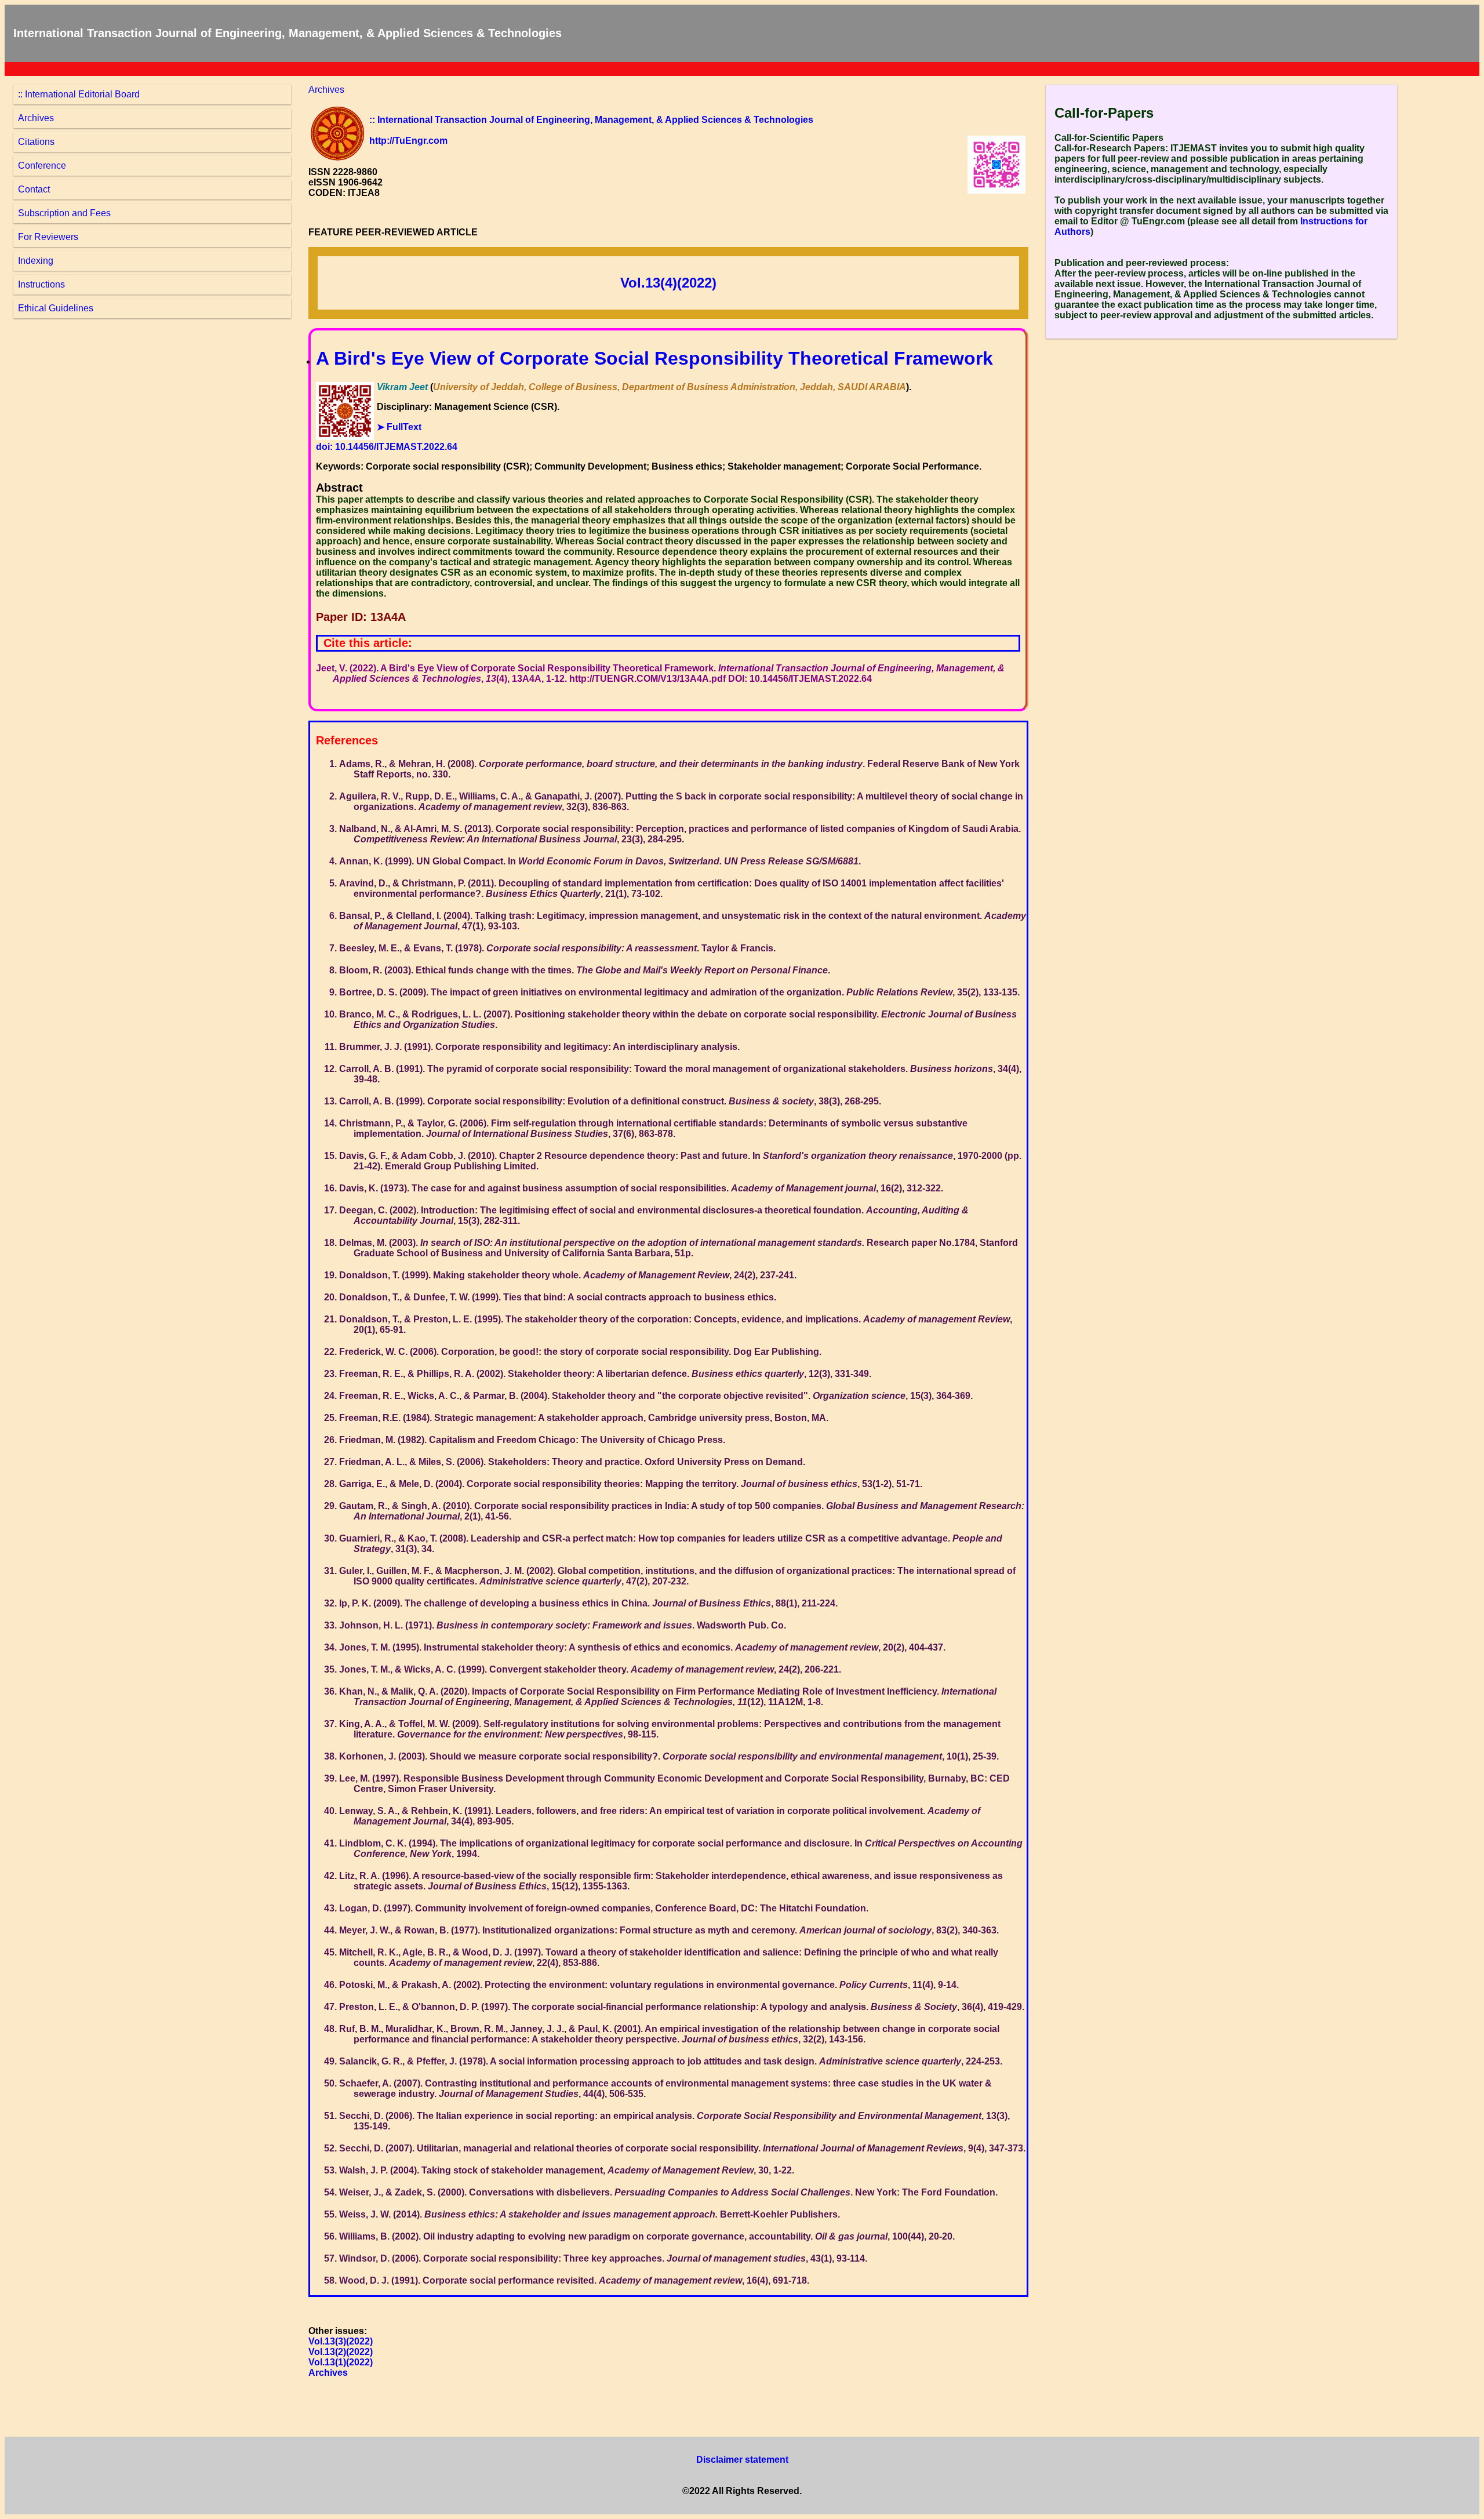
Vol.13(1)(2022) (341, 2362)
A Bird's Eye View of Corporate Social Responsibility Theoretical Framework (654, 358)
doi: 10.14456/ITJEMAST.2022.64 (387, 447)
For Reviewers (48, 237)
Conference (42, 166)
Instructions (41, 284)
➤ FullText (399, 427)
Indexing (36, 261)
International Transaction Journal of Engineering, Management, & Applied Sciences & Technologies (288, 33)
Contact (34, 189)
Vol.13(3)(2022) (341, 2341)
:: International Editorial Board (79, 94)
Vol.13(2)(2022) (341, 2352)
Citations (36, 142)
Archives (36, 118)
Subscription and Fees (64, 213)
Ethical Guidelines (56, 308)
